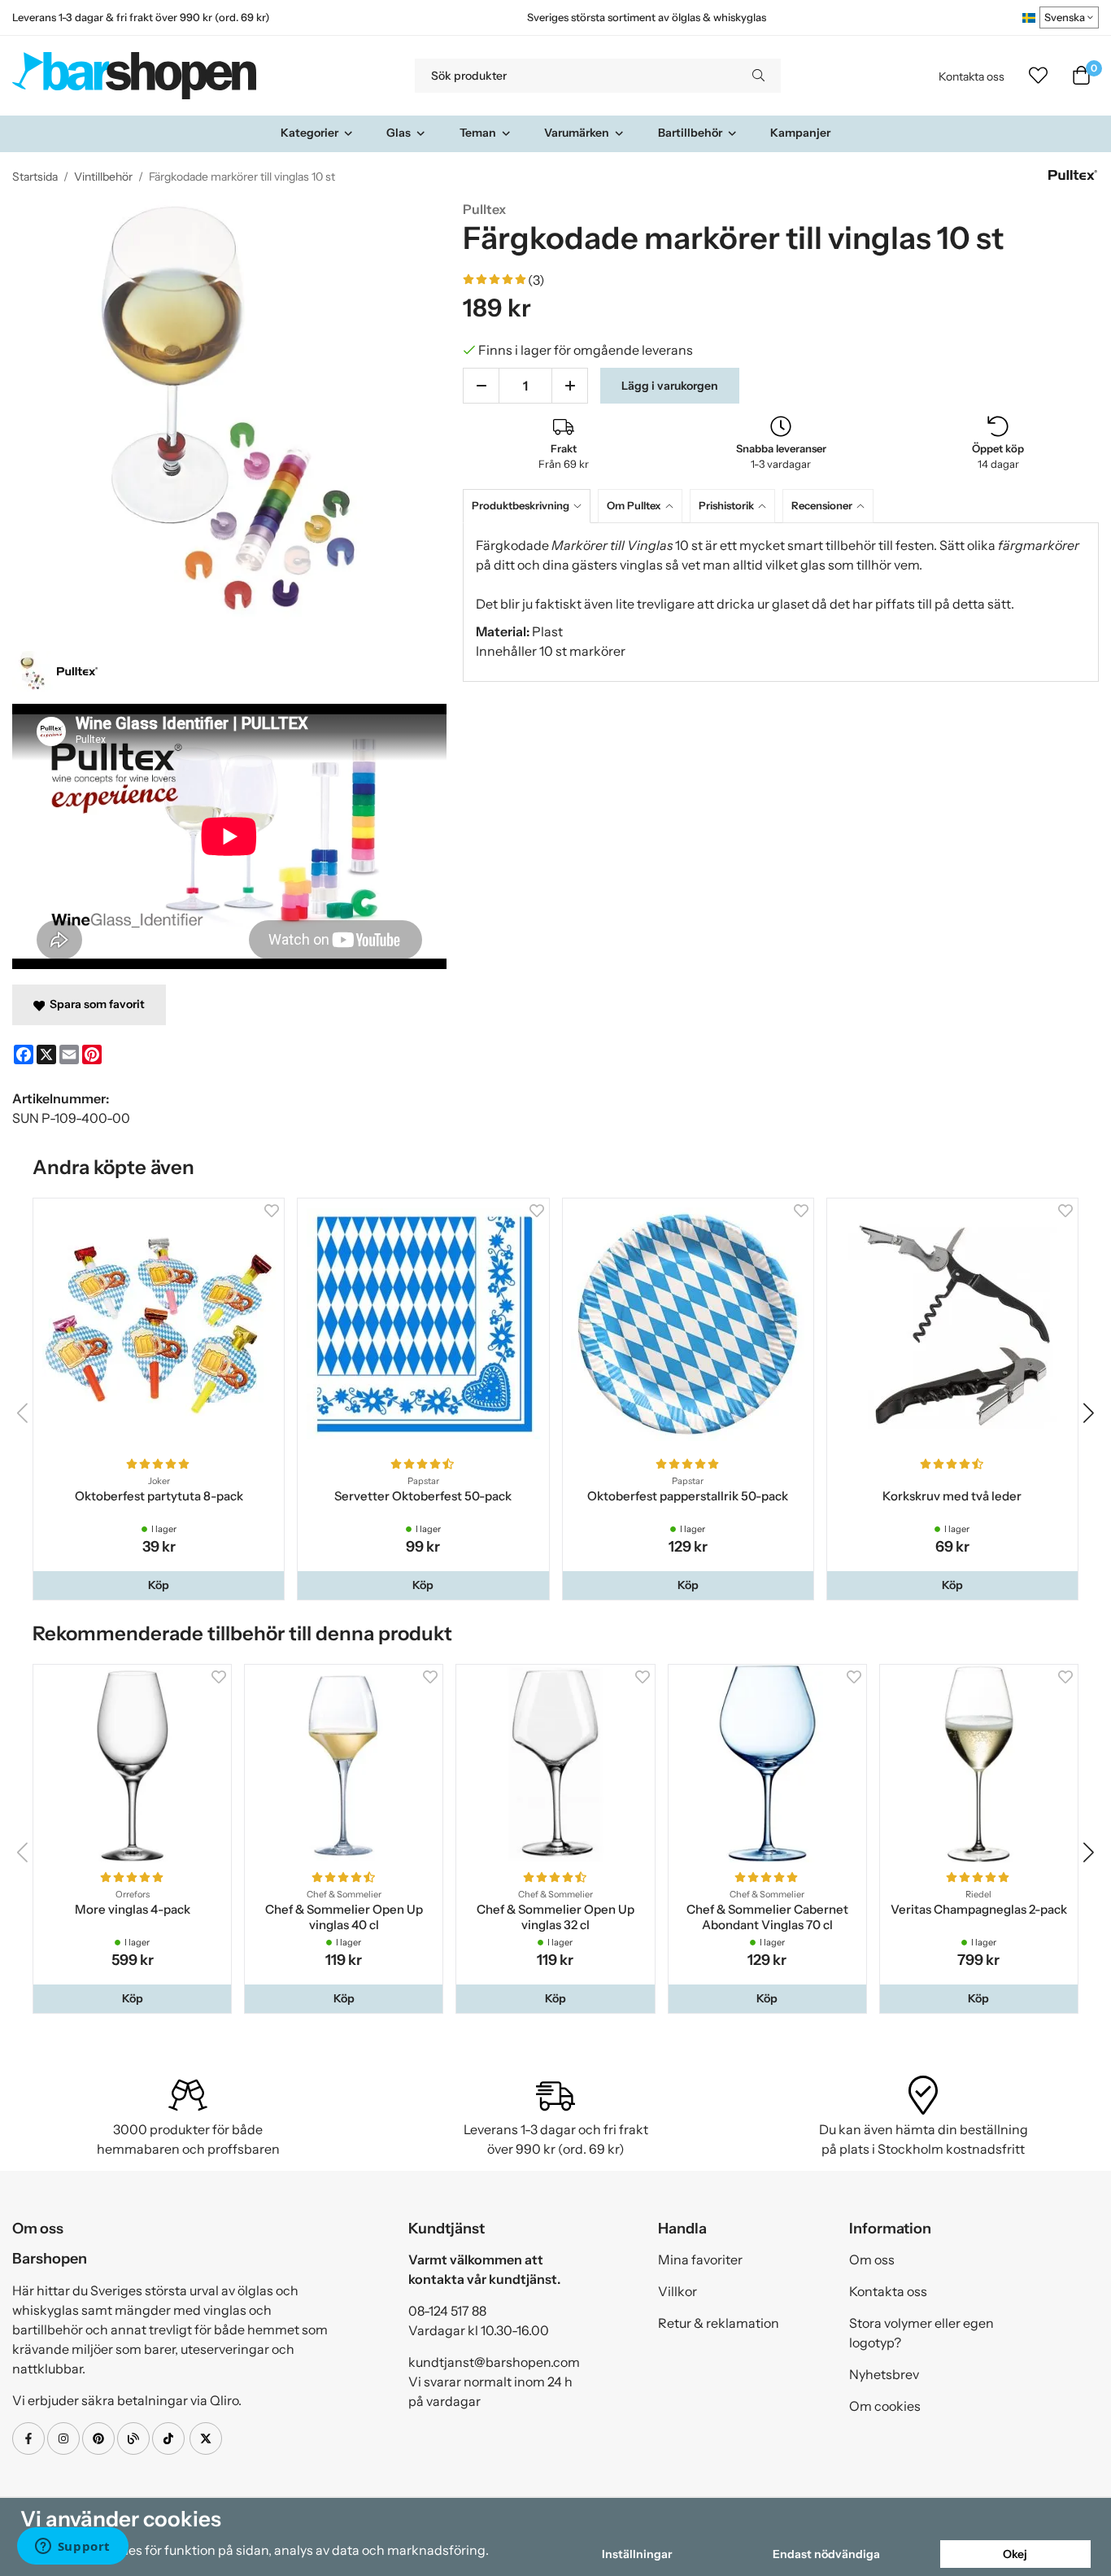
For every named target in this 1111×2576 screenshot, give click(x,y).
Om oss (872, 2259)
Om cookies (885, 2406)
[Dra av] (481, 386)
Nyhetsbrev (884, 2374)
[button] (159, 1585)
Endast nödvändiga (826, 2554)
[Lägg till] (570, 386)
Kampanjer (800, 133)
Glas (399, 133)
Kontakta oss (972, 76)
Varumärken (577, 133)
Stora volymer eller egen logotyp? (921, 2333)
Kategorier (309, 133)
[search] (758, 76)
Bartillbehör (690, 133)
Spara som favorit (95, 1004)
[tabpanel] (781, 602)
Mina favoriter (700, 2259)
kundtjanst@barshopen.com (494, 2362)
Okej (1015, 2554)
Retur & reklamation (719, 2323)
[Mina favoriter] (1038, 76)
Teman (478, 133)
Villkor (677, 2291)
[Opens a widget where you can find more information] (72, 2548)
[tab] (530, 506)
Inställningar (637, 2554)
